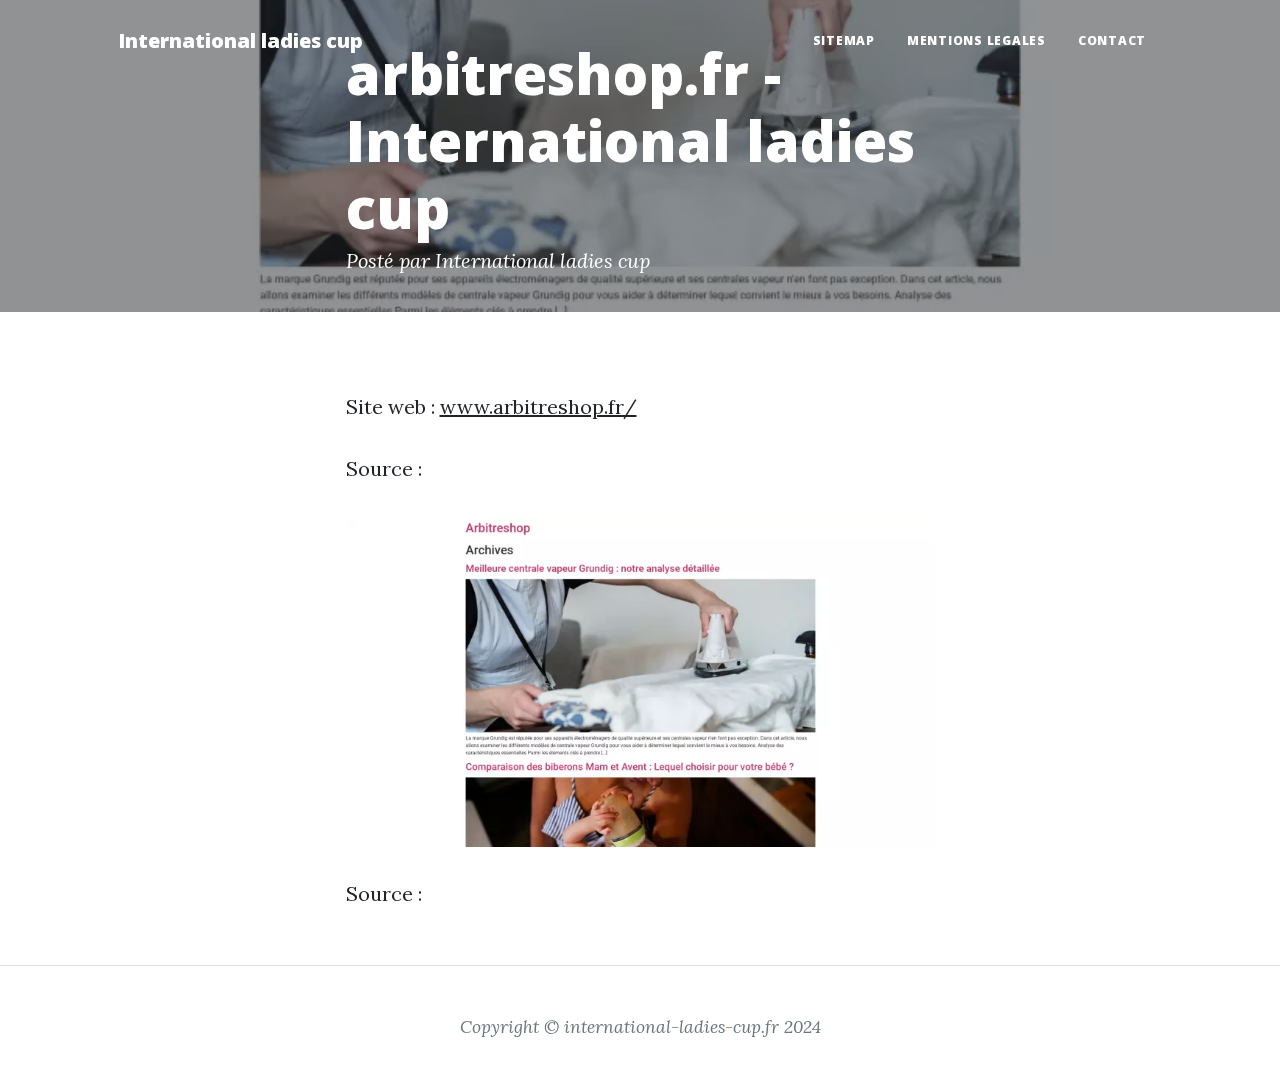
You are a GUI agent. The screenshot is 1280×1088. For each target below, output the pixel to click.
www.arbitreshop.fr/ (538, 406)
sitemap (844, 40)
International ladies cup (240, 40)
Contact (1112, 40)
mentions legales (976, 40)
